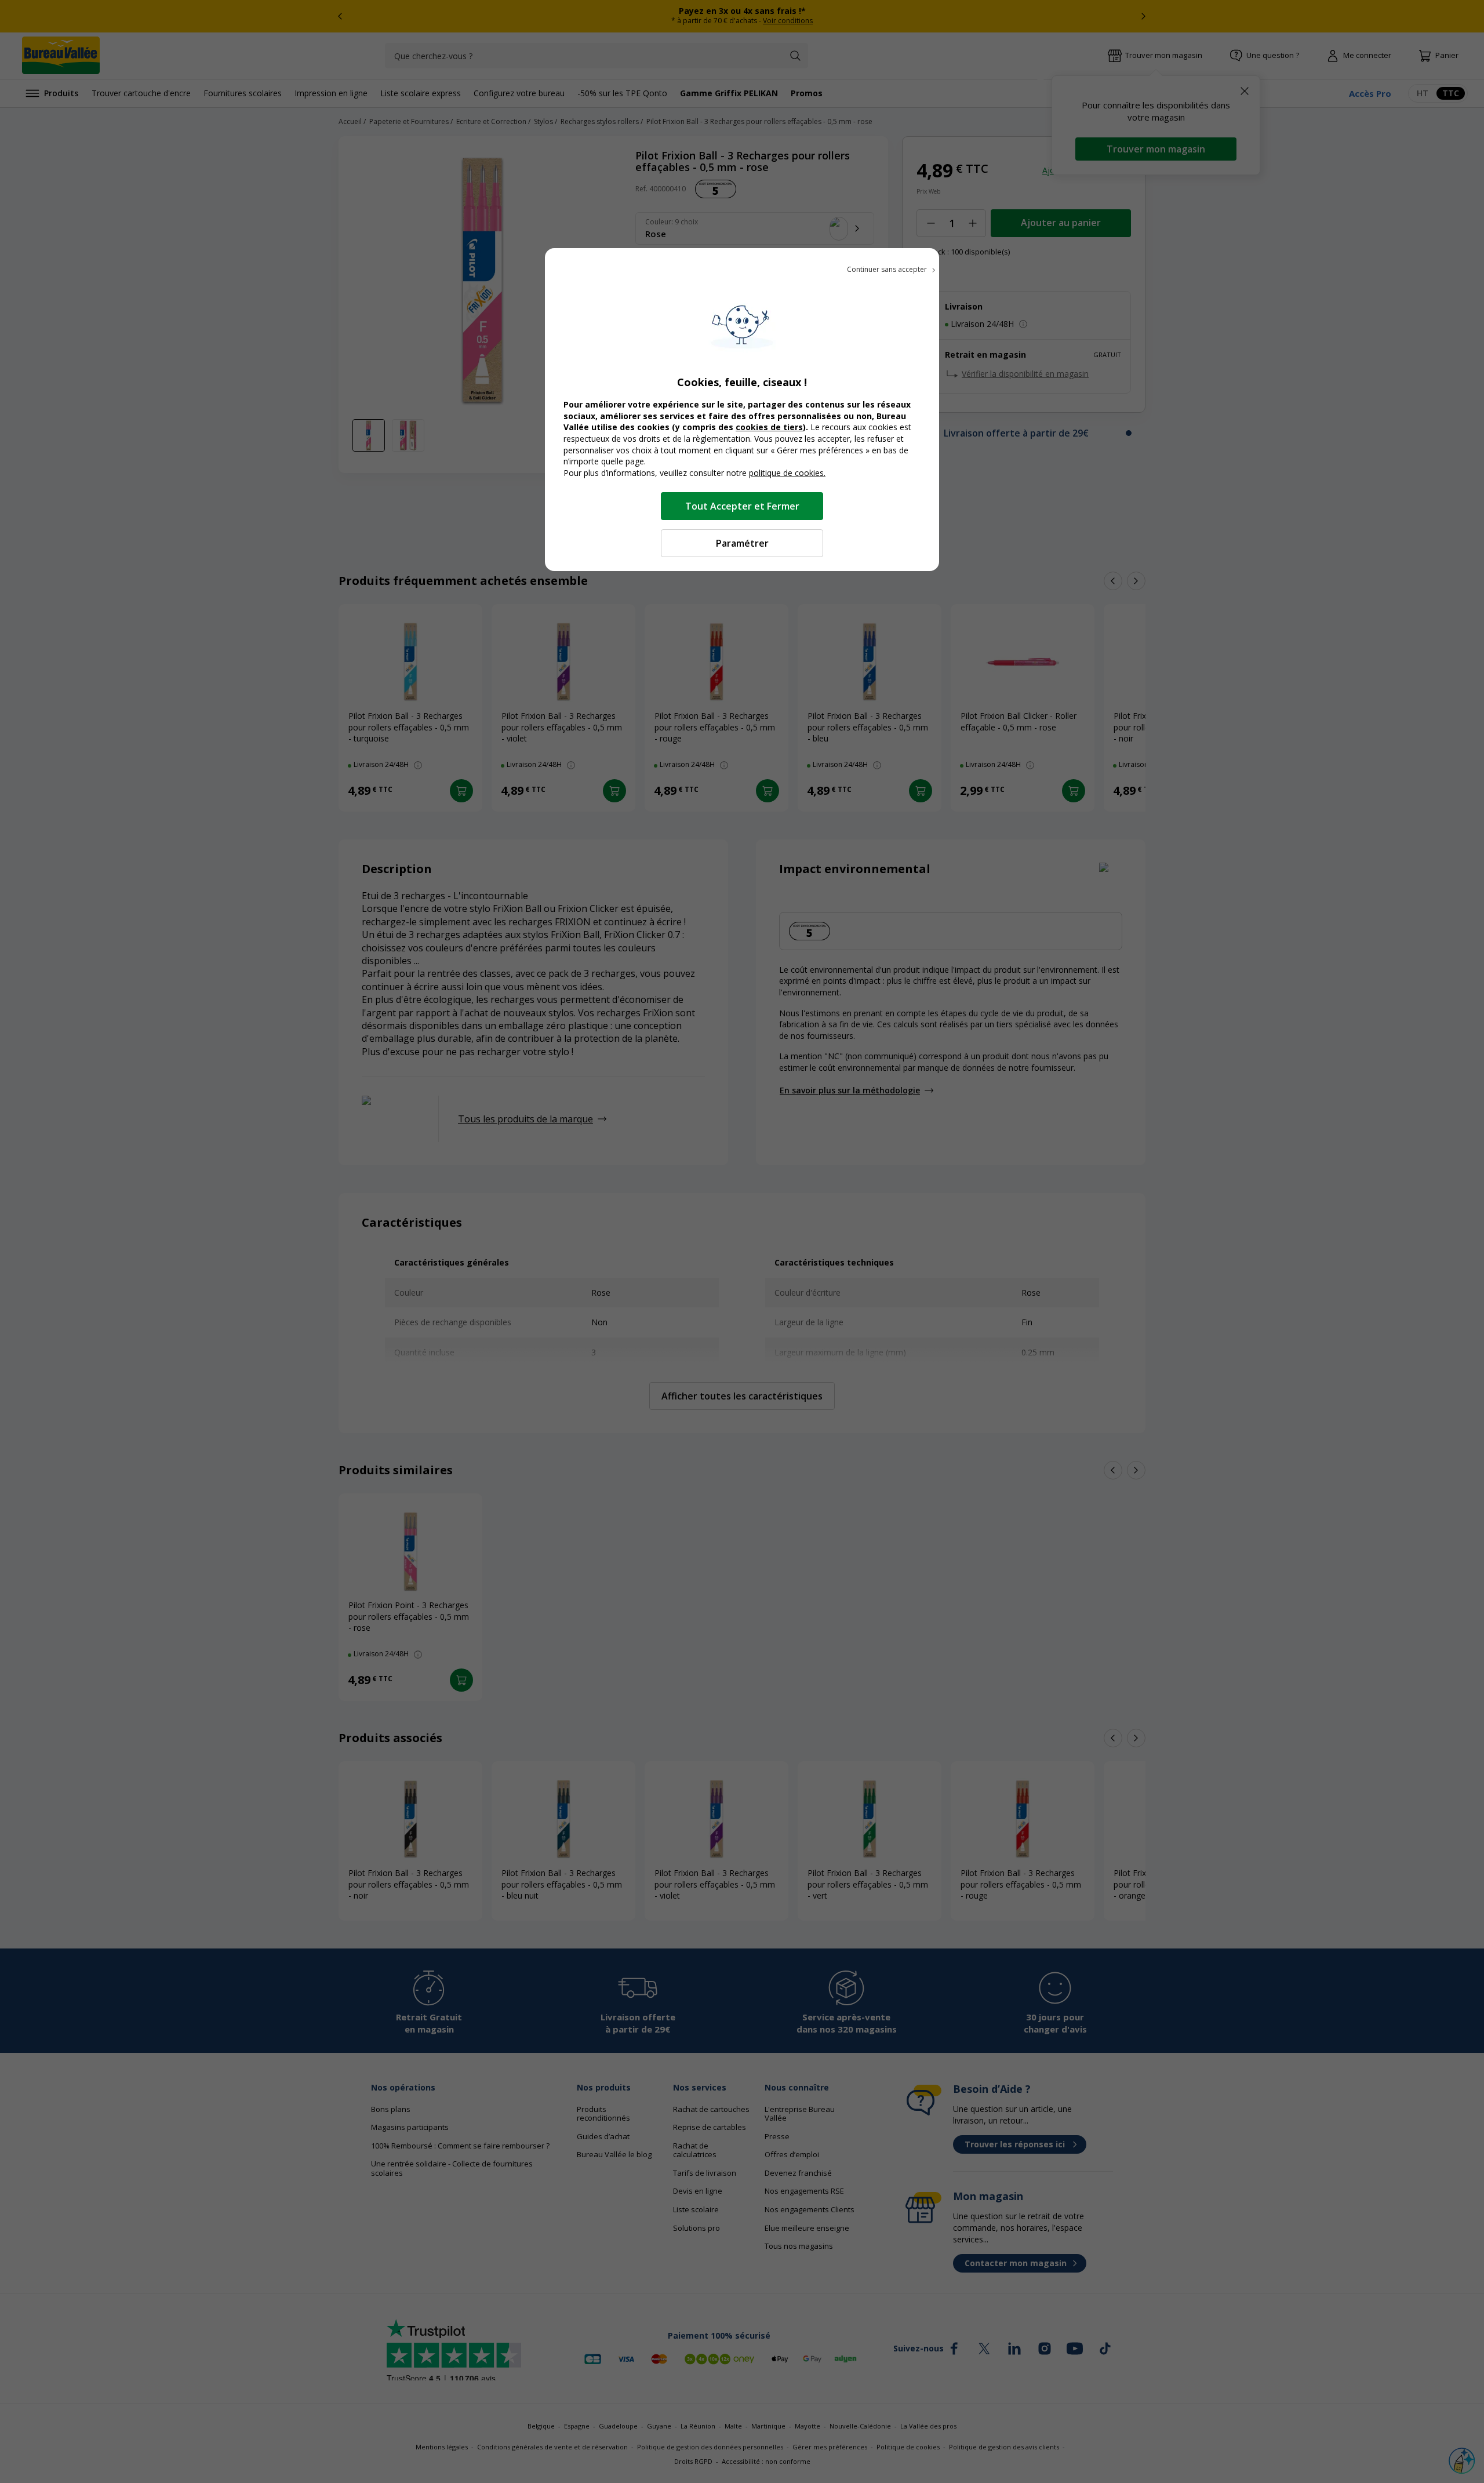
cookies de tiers (769, 427)
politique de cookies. (787, 473)
